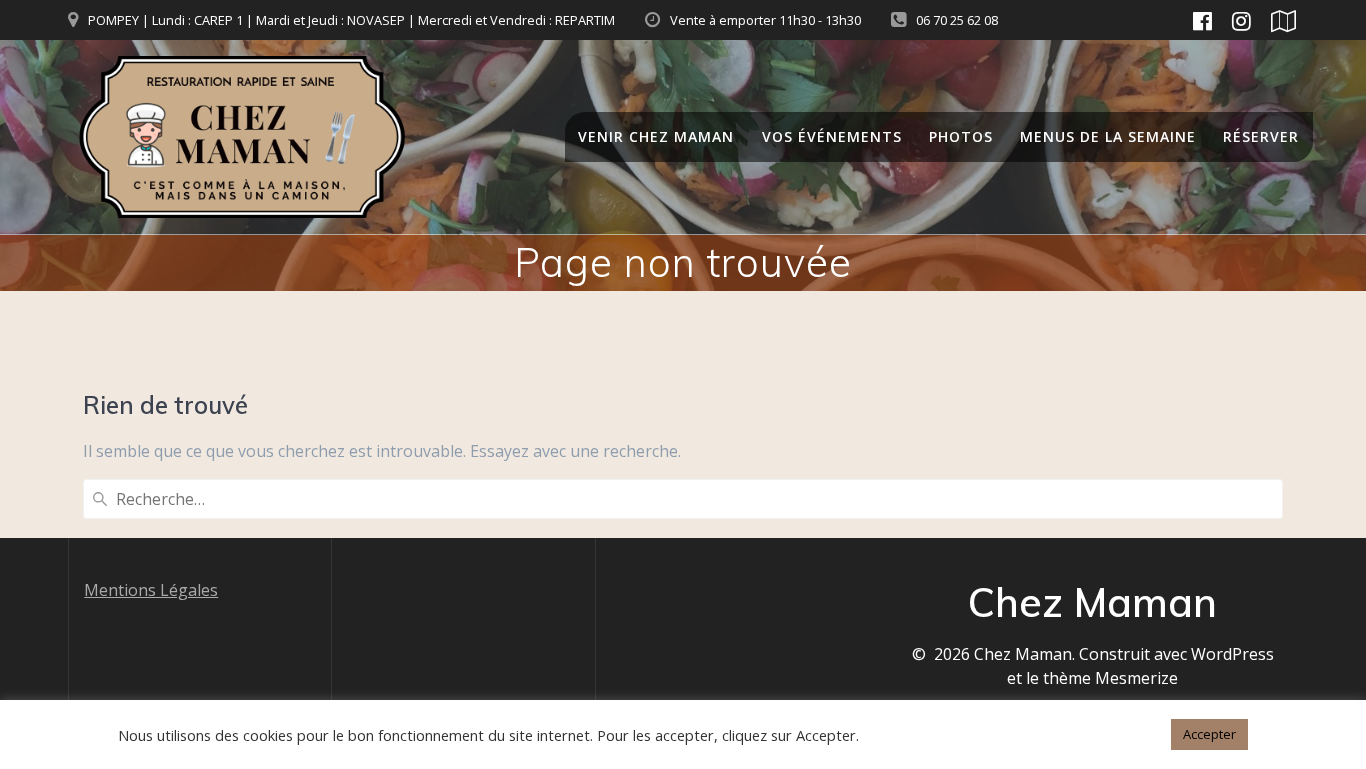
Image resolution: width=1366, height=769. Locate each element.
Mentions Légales (151, 590)
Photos (961, 136)
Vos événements (832, 136)
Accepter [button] (1209, 734)
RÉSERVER (1261, 136)
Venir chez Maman (656, 136)
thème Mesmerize (1110, 678)
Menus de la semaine (1108, 136)
